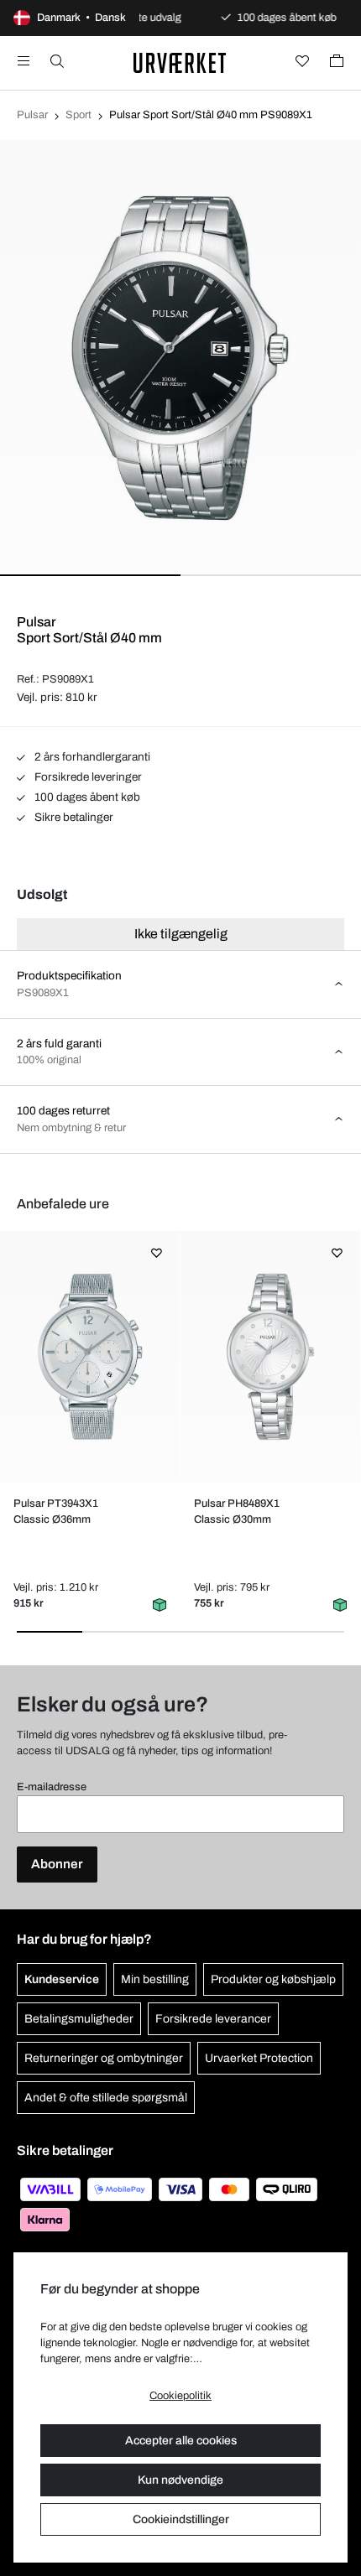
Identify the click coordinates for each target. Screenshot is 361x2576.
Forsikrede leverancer (213, 2019)
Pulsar (32, 115)
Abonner (57, 1864)
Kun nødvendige (180, 2480)
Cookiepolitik (180, 2396)
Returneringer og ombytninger (104, 2058)
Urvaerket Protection (259, 2058)
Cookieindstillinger (181, 2519)
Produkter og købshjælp (273, 1979)
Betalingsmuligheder (79, 2019)
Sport (78, 115)
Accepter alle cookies (181, 2441)
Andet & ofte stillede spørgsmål (106, 2098)
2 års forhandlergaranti (91, 757)
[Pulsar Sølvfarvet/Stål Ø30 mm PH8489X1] (270, 1357)
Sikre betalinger (73, 817)
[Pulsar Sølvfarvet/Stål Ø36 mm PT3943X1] (89, 1357)
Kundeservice (62, 1979)
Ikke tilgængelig (181, 934)
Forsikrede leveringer (87, 777)
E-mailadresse (52, 1787)
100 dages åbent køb (86, 797)
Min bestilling (155, 1979)
